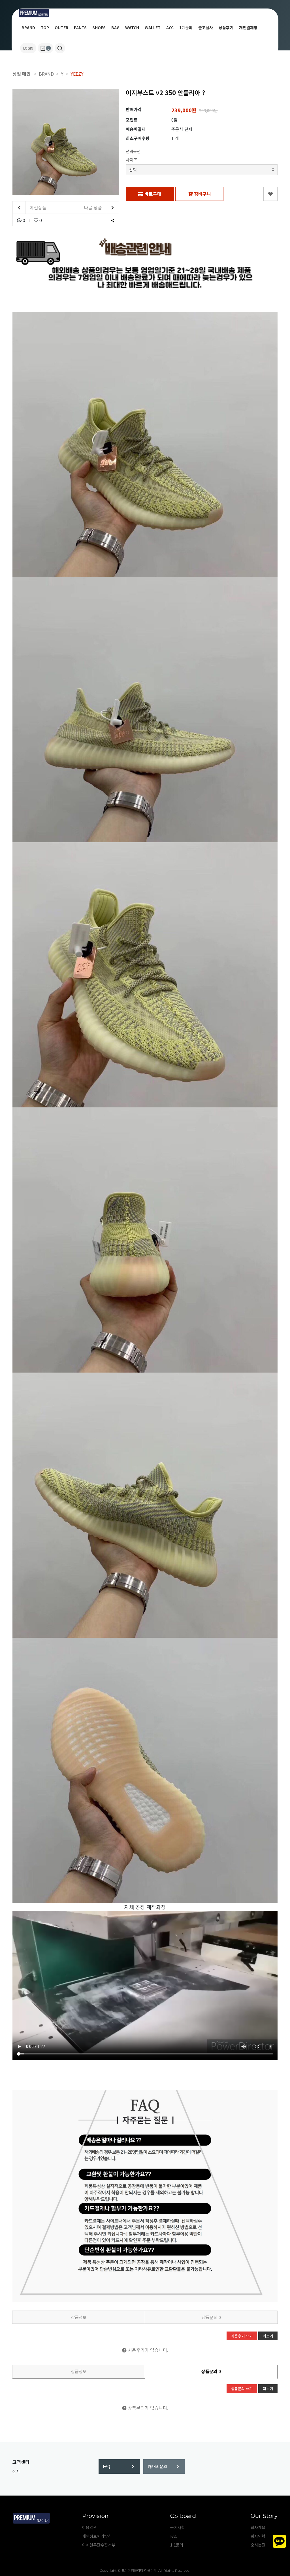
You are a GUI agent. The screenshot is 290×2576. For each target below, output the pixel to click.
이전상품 (37, 207)
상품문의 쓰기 (242, 2389)
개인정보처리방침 (97, 2536)
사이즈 (132, 160)
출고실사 (206, 27)
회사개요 (258, 2527)
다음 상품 (93, 207)
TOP (45, 27)
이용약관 (89, 2527)
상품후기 (226, 27)
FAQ (106, 2466)
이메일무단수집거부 (99, 2545)
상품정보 (79, 2317)
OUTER (61, 27)
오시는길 (258, 2545)
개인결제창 (248, 27)
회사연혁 (258, 2536)
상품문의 (211, 2317)
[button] (60, 48)
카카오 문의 (157, 2466)
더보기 (268, 2336)
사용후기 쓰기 (242, 2336)
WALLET (153, 27)
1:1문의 (186, 27)
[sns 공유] (112, 220)
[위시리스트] (270, 194)
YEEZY (77, 74)
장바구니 (202, 194)
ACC (170, 27)
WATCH (132, 27)
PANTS (80, 27)
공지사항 (178, 2527)
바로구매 (152, 194)
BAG (115, 27)
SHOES (99, 27)
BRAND (28, 27)
